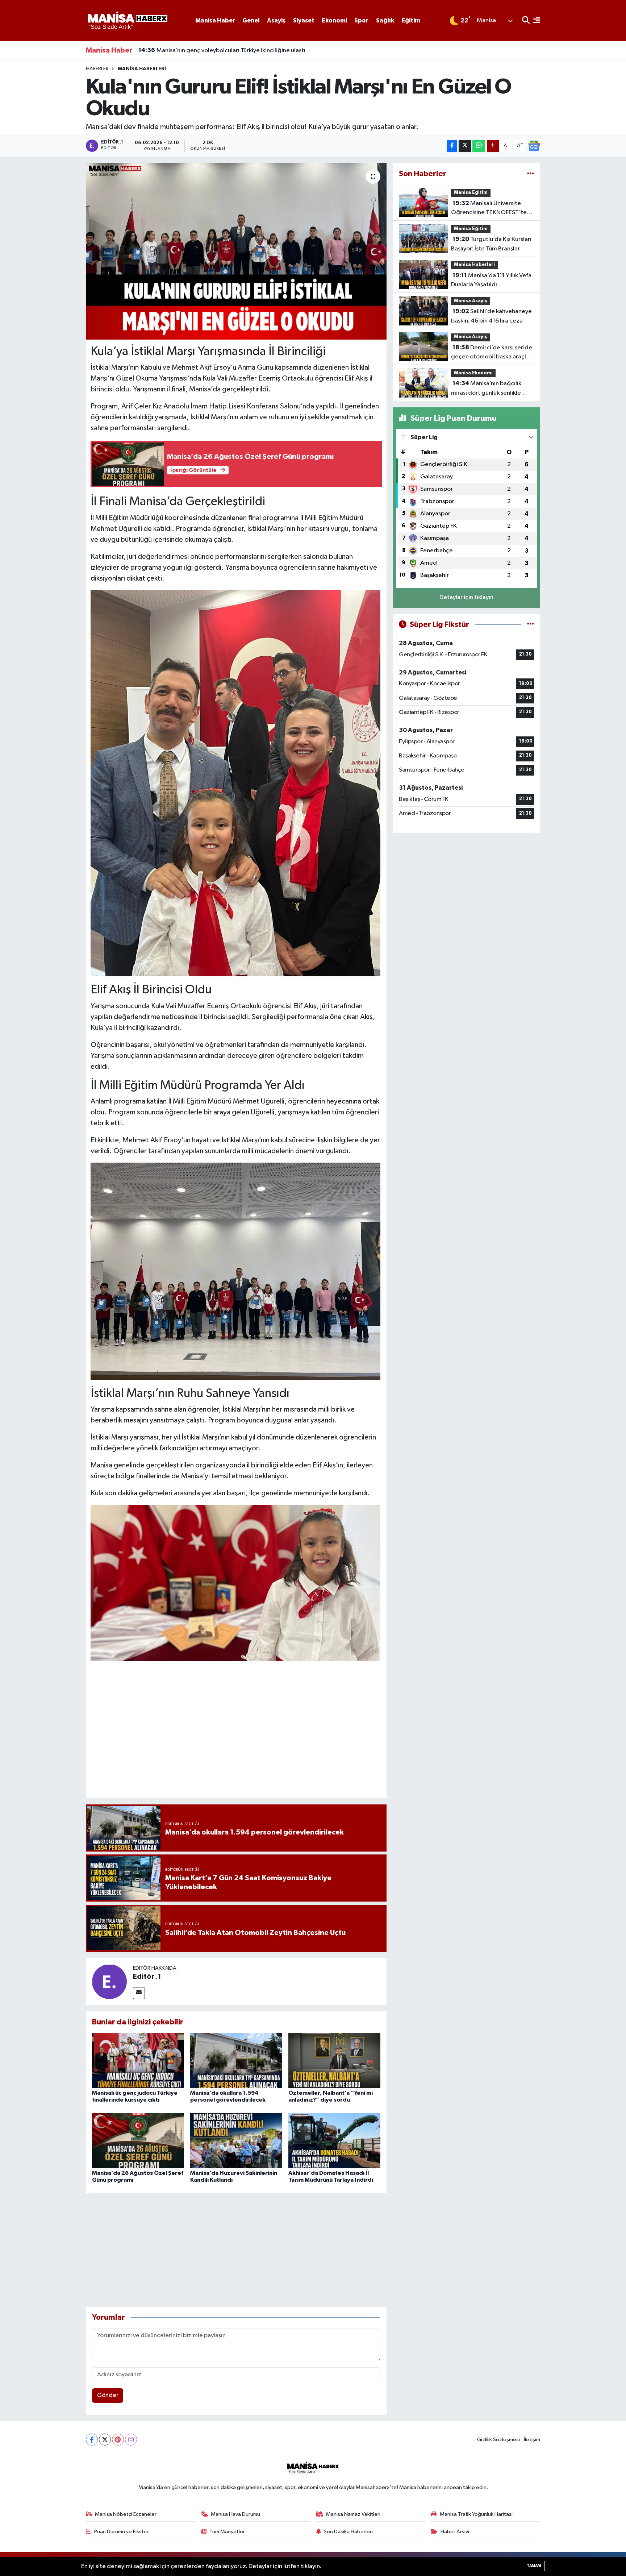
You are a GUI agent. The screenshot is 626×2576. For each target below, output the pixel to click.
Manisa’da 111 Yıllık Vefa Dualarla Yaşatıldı (491, 280)
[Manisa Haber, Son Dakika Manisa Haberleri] (127, 20)
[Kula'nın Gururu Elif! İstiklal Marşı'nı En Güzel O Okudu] (236, 251)
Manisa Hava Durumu (235, 2514)
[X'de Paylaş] (465, 146)
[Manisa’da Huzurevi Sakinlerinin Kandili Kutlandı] (236, 2140)
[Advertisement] (236, 1737)
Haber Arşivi (455, 2532)
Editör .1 (147, 1977)
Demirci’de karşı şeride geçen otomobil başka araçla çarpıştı (492, 353)
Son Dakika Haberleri (348, 2532)
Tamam (534, 2566)
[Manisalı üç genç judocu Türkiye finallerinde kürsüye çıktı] (138, 2060)
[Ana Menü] (535, 21)
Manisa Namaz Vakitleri (353, 2514)
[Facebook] (92, 2440)
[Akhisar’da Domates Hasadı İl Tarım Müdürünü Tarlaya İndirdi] (334, 2140)
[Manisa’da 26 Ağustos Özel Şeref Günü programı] (138, 2140)
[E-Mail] (139, 1993)
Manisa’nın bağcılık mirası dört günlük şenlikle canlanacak (486, 389)
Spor (361, 20)
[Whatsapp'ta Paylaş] (479, 146)
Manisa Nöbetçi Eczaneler (126, 2514)
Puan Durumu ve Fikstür (121, 2532)
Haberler (97, 69)
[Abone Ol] (534, 146)
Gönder (108, 2395)
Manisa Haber (215, 20)
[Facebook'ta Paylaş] (452, 146)
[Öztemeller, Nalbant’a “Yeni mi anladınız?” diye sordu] (334, 2060)
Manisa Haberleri (142, 69)
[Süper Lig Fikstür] (531, 625)
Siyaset (304, 20)
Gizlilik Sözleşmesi (498, 2440)
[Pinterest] (118, 2440)
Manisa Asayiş (471, 301)
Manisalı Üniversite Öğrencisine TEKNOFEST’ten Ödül (491, 209)
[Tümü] (531, 174)
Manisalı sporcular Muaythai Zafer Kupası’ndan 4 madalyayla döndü (238, 50)
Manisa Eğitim (471, 193)
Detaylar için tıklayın (466, 597)
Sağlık (385, 20)
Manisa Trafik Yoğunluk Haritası (476, 2514)
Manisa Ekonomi (473, 373)
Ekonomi (334, 20)
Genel (251, 20)
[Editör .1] (109, 1981)
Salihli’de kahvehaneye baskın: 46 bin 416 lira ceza (491, 316)
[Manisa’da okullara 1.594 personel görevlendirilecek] (236, 2060)
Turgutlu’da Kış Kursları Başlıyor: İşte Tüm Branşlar (491, 244)
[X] (105, 2440)
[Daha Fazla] (493, 146)
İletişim (532, 2440)
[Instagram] (131, 2440)
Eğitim (411, 20)
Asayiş (276, 20)
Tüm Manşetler (227, 2532)
